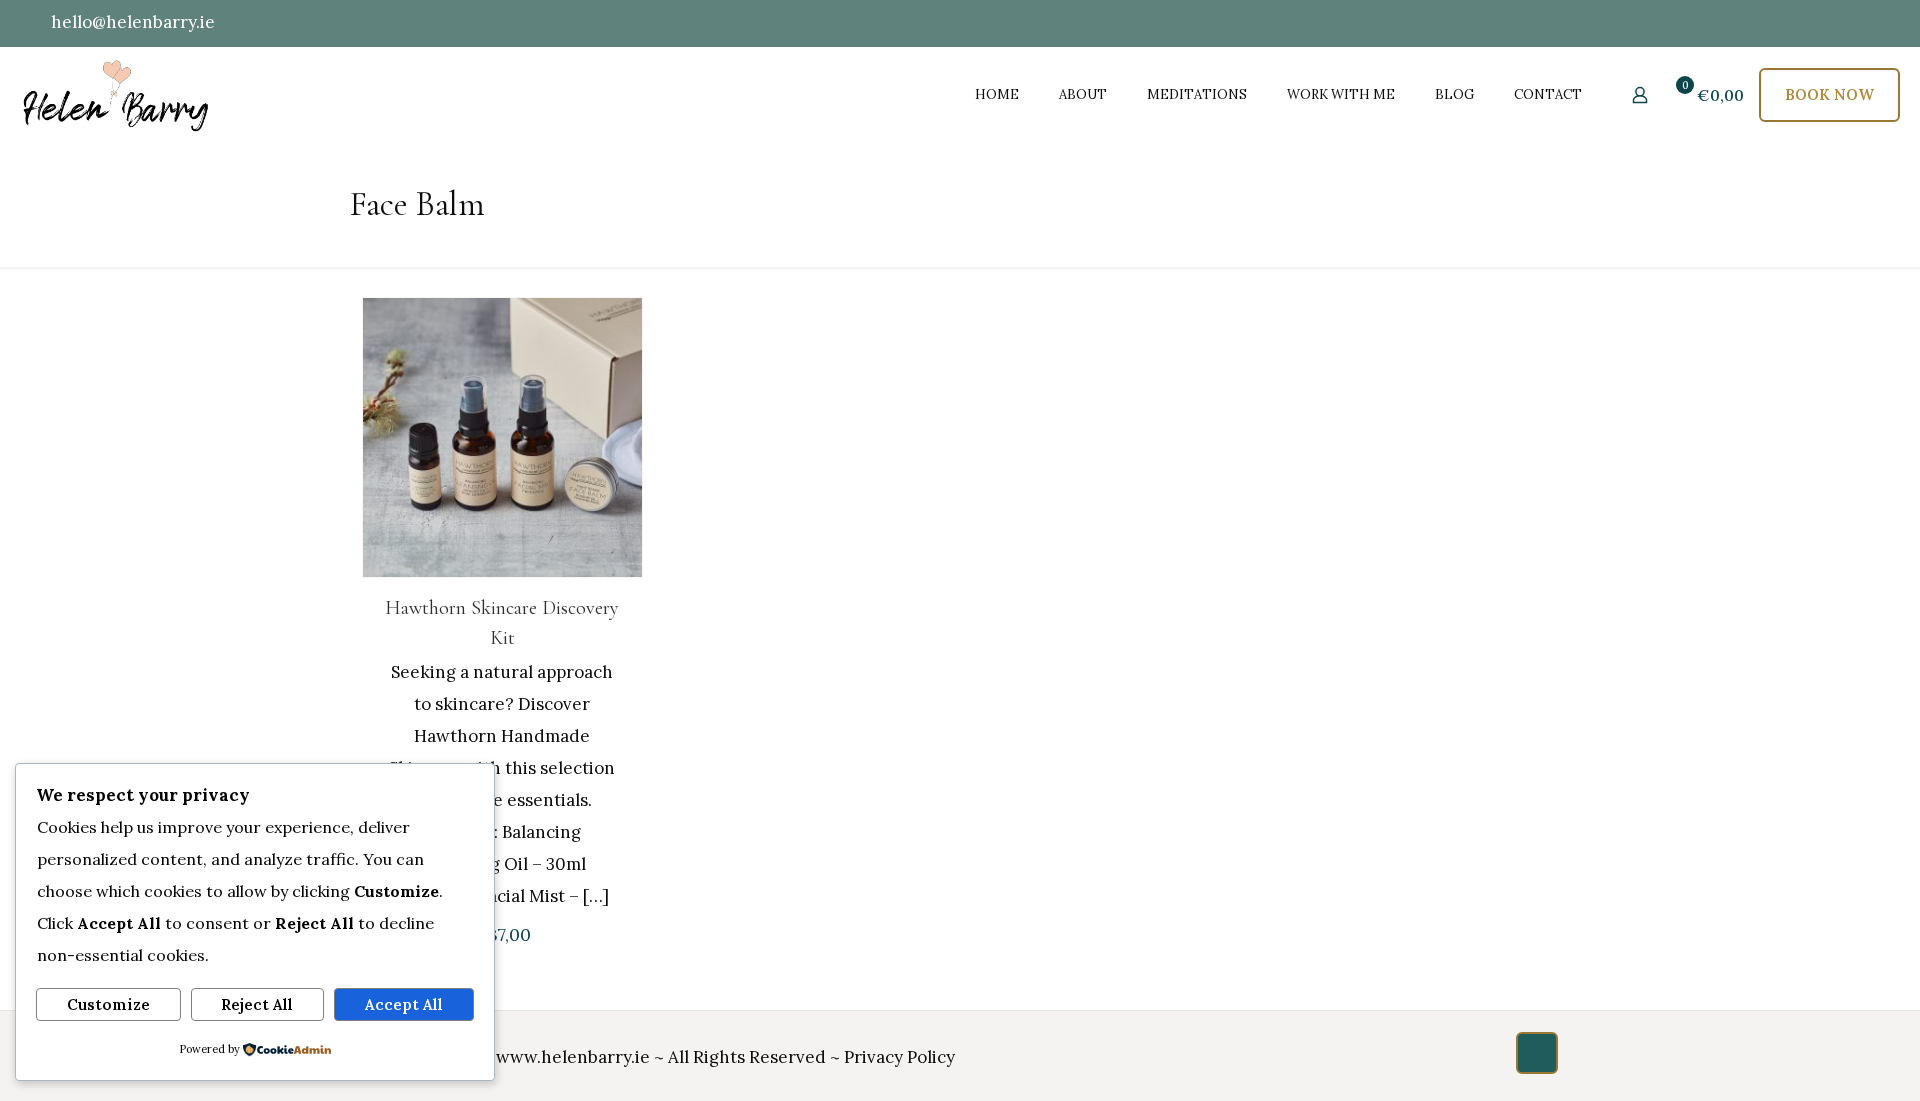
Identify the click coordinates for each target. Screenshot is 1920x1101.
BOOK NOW (1829, 94)
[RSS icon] (1876, 23)
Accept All (404, 1004)
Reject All (257, 1004)
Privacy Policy (899, 1057)
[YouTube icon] (1779, 23)
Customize (108, 1004)
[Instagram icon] (1829, 23)
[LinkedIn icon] (1804, 23)
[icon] (1853, 23)
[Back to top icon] (1537, 1053)
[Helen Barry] (117, 94)
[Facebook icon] (1754, 23)
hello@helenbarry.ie (133, 22)
